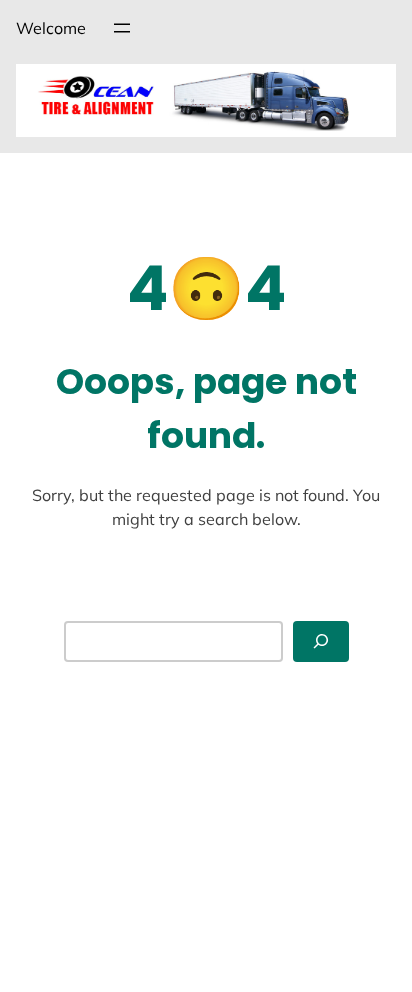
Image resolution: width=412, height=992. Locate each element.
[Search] (321, 641)
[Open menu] (122, 28)
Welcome (51, 28)
